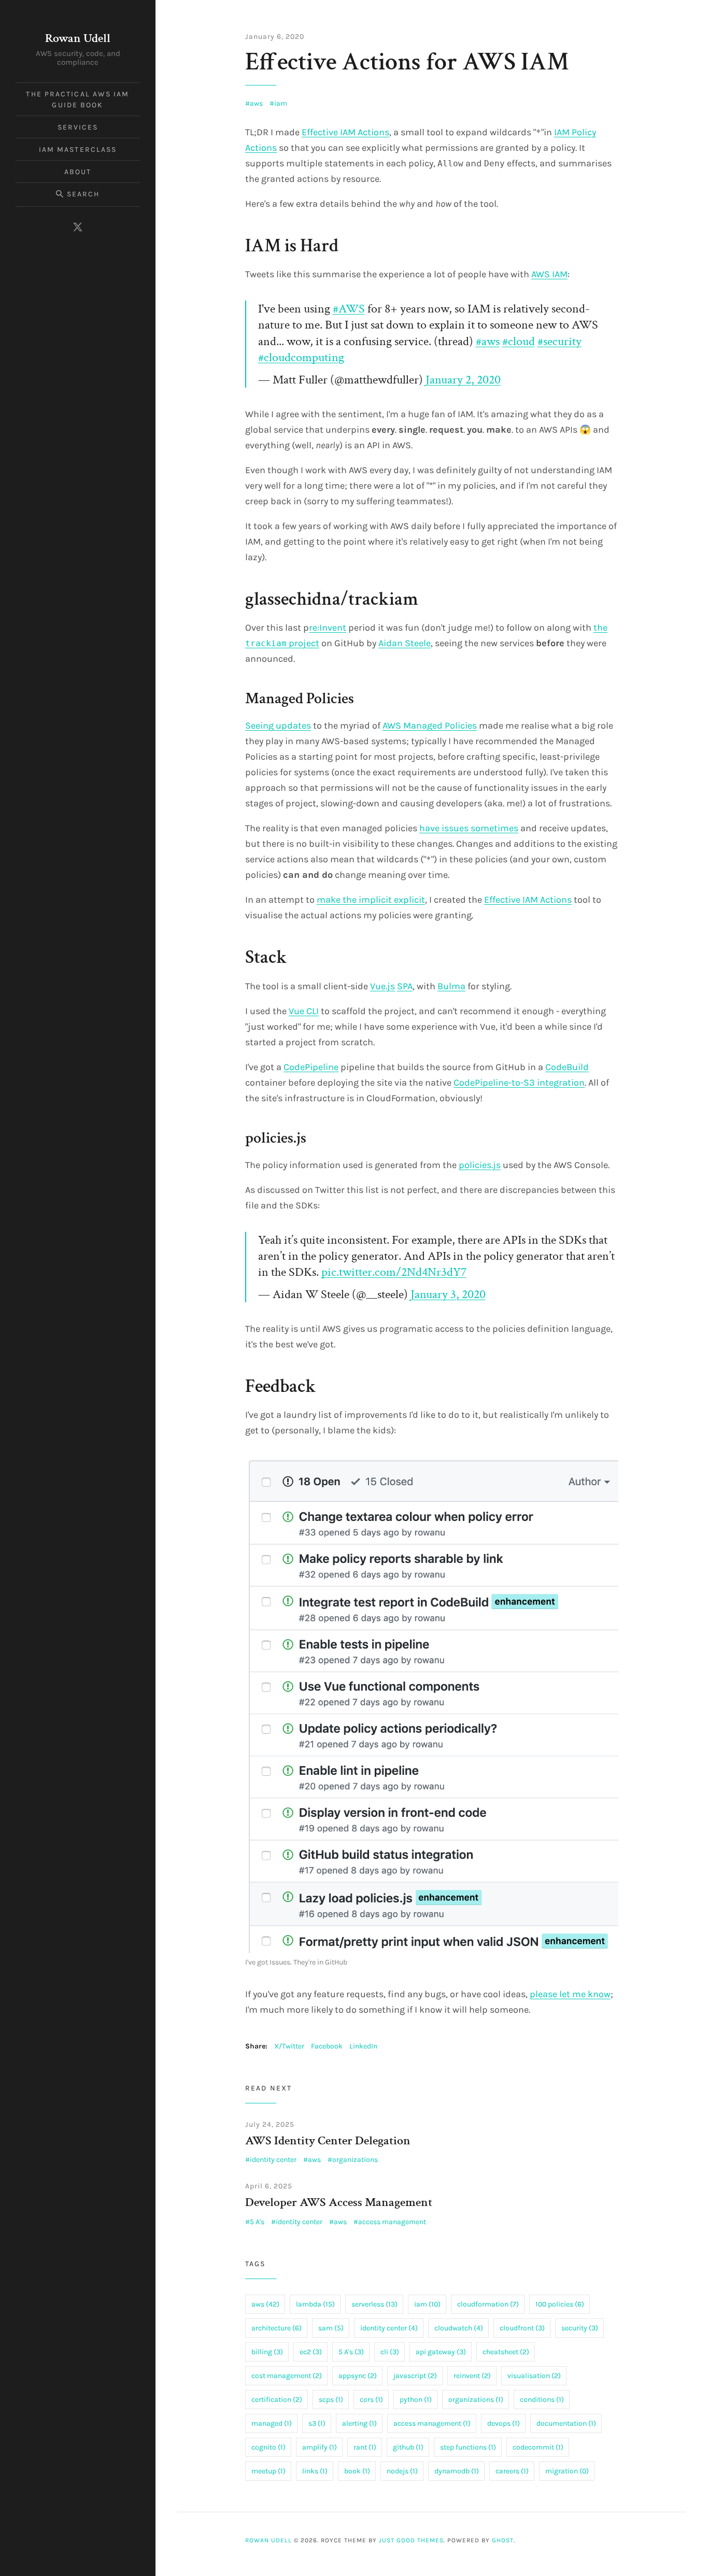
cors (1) (371, 2400)
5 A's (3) (351, 2352)
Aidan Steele (405, 643)
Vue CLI (304, 1011)
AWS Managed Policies (430, 725)
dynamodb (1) (457, 2471)
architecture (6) (277, 2328)
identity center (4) (389, 2328)
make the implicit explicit (371, 900)
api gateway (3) (441, 2352)
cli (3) (390, 2352)
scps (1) (331, 2400)
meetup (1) (268, 2471)
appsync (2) (358, 2376)
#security (560, 341)
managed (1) (272, 2423)
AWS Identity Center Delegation (328, 2140)
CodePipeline (311, 1067)
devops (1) (504, 2423)
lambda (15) (315, 2304)
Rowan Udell (78, 38)
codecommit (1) (538, 2447)
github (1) (408, 2447)
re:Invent (328, 628)
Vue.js (383, 986)
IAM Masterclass (78, 150)
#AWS (349, 309)
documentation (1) (566, 2423)
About (78, 172)
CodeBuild (567, 1067)
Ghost (503, 2540)
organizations (355, 2160)
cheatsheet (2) (506, 2352)
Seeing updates (278, 725)
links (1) (315, 2471)
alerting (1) (359, 2423)
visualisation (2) (534, 2376)
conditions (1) (542, 2400)
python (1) (416, 2400)
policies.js (480, 1165)
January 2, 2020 (463, 380)
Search (83, 194)
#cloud (519, 341)
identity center (273, 2160)
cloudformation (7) (488, 2304)
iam (281, 103)
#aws (488, 341)
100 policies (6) (560, 2304)
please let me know (570, 1994)
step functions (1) (468, 2447)
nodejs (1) (402, 2471)
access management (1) (432, 2423)
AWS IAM (549, 274)
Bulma (451, 986)
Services (78, 127)
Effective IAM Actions (345, 132)
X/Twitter (289, 2046)
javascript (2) (415, 2376)
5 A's (257, 2222)
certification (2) (277, 2400)
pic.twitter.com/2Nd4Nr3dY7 (394, 1272)
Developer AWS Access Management (339, 2202)
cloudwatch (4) (459, 2328)
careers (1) (512, 2471)
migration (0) (567, 2471)
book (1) (357, 2471)
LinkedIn (363, 2046)
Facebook (327, 2046)
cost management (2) (287, 2376)
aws (256, 103)
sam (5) (331, 2328)
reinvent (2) (472, 2376)
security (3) (580, 2328)
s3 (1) (317, 2423)
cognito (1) (268, 2447)
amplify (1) (320, 2447)
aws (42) (265, 2304)
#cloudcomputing (301, 357)
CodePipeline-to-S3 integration (519, 1083)
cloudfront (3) (522, 2328)
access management (392, 2222)
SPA (405, 986)
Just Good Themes (411, 2540)
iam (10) (427, 2304)
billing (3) (267, 2352)
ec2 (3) (311, 2352)
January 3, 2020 (448, 1294)
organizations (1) (476, 2400)
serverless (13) (374, 2304)
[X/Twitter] (78, 227)
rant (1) (365, 2447)
